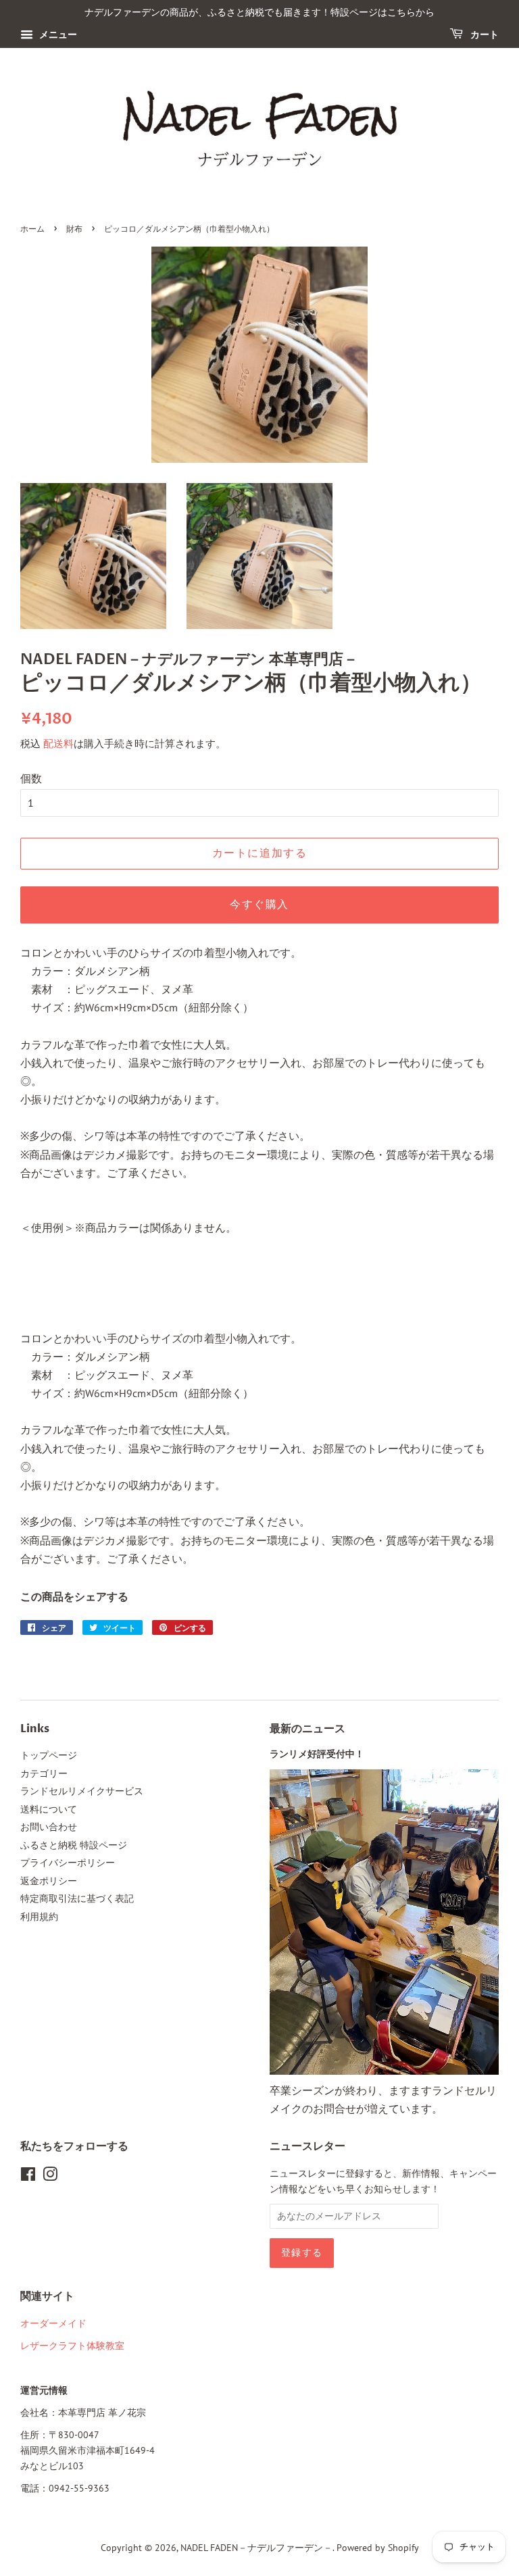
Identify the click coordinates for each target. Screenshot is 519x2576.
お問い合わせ (49, 1827)
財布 (74, 229)
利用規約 (39, 1917)
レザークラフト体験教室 (72, 2346)
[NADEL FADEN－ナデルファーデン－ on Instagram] (50, 2177)
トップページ (49, 1755)
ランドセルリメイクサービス (82, 1791)
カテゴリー (44, 1773)
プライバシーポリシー (68, 1863)
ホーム (32, 229)
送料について (49, 1809)
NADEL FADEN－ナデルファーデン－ (256, 2548)
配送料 (58, 743)
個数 (31, 778)
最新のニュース (307, 1729)
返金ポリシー (49, 1881)
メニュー (57, 34)
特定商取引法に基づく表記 (77, 1898)
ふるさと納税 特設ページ (74, 1845)
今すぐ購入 (259, 905)
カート (484, 35)
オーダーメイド (53, 2323)
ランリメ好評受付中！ (317, 1754)
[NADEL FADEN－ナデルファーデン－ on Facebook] (28, 2177)
